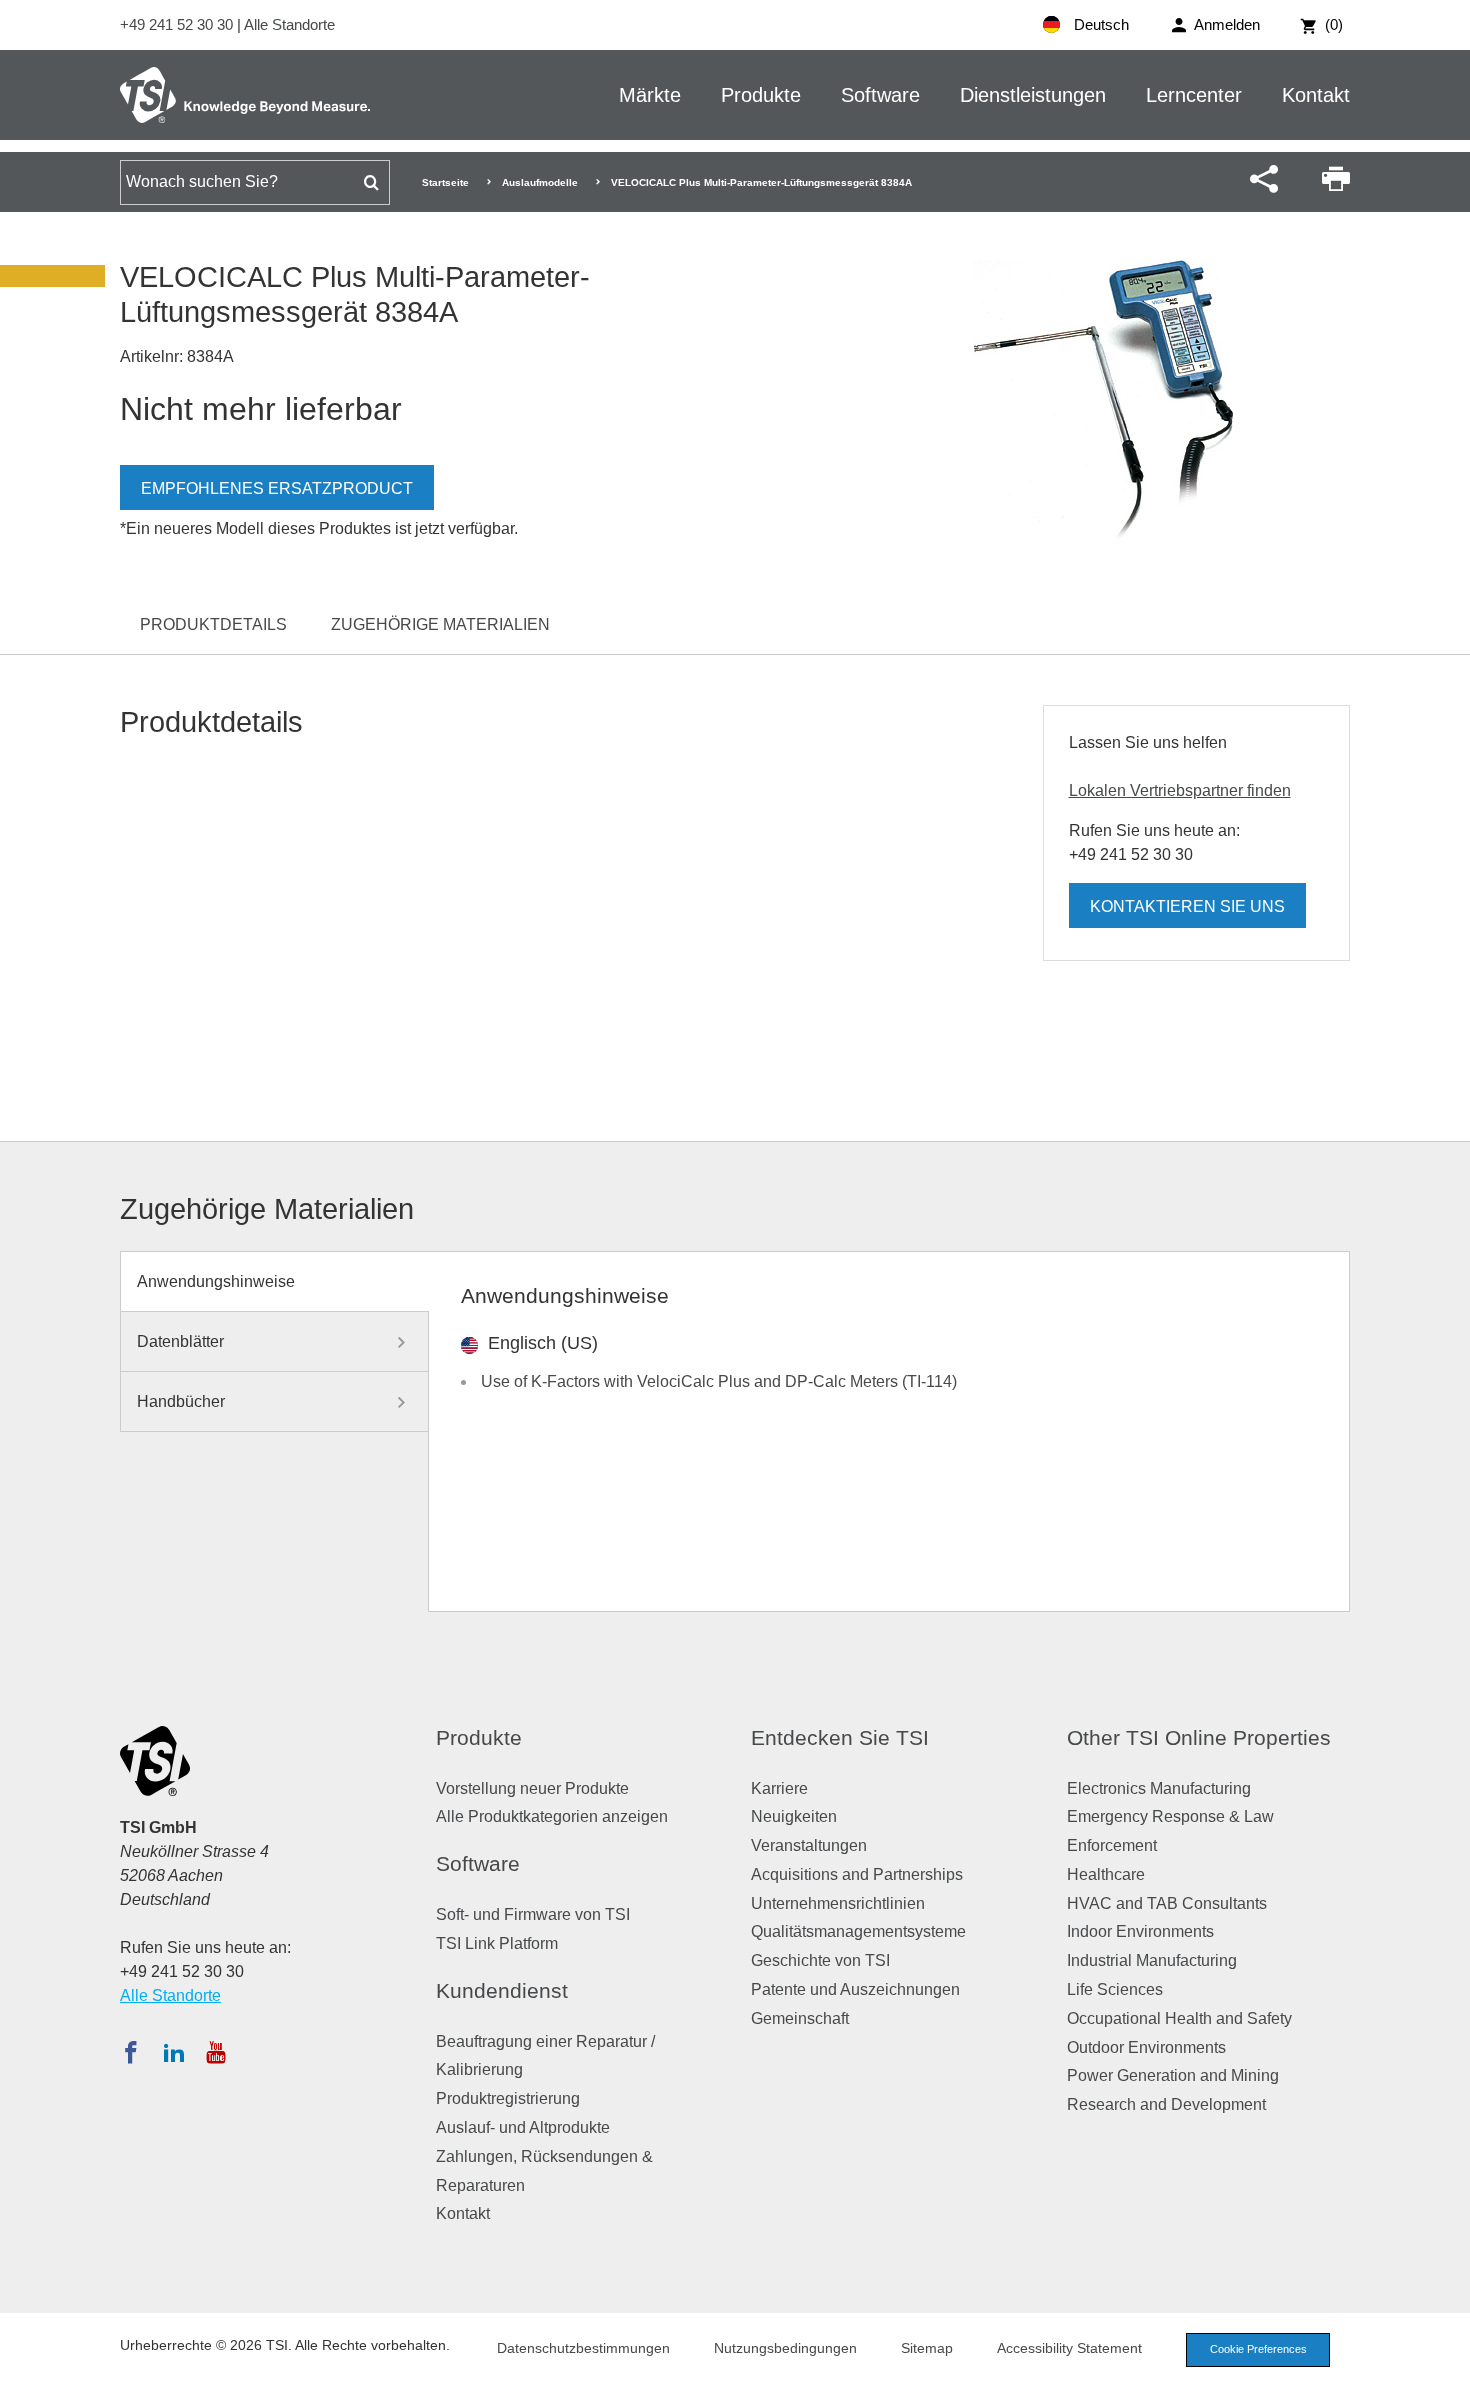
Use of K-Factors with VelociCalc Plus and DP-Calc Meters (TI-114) (719, 1381)
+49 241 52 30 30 (178, 24)
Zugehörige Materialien (440, 624)
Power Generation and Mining (1173, 2075)
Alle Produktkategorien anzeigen (552, 1816)
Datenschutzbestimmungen (583, 2348)
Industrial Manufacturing (1152, 1960)
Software (880, 95)
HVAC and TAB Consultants (1167, 1903)
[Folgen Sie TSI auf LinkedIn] (174, 2052)
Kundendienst (502, 1990)
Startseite (445, 182)
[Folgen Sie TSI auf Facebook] (131, 2052)
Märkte (650, 95)
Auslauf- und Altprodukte (523, 2127)
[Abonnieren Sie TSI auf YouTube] (215, 2052)
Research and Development (1166, 2104)
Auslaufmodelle (540, 182)
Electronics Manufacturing (1159, 1788)
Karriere (779, 1788)
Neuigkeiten (794, 1816)
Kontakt (1316, 95)
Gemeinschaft (800, 2018)
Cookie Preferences (1258, 2349)
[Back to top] (1445, 2362)
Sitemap (927, 2348)
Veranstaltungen (809, 1845)
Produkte (761, 95)
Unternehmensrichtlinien (838, 1903)
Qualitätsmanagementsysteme (858, 1931)
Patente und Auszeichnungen (855, 1989)
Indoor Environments (1140, 1931)
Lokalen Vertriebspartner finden (1180, 790)
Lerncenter (1194, 95)
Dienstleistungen (1033, 95)
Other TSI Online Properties (1199, 1737)
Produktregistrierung (508, 2098)
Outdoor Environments (1146, 2047)
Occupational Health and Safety (1179, 2018)
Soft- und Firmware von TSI (533, 1914)
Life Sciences (1115, 1989)
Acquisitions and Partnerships (857, 1874)
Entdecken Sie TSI (840, 1737)
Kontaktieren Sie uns (1187, 906)
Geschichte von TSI (820, 1960)
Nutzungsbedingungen (785, 2348)
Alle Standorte (289, 24)
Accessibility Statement (1069, 2348)
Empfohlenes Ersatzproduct (277, 488)
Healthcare (1106, 1874)
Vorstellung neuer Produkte (532, 1788)
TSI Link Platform (497, 1943)
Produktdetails (213, 624)
